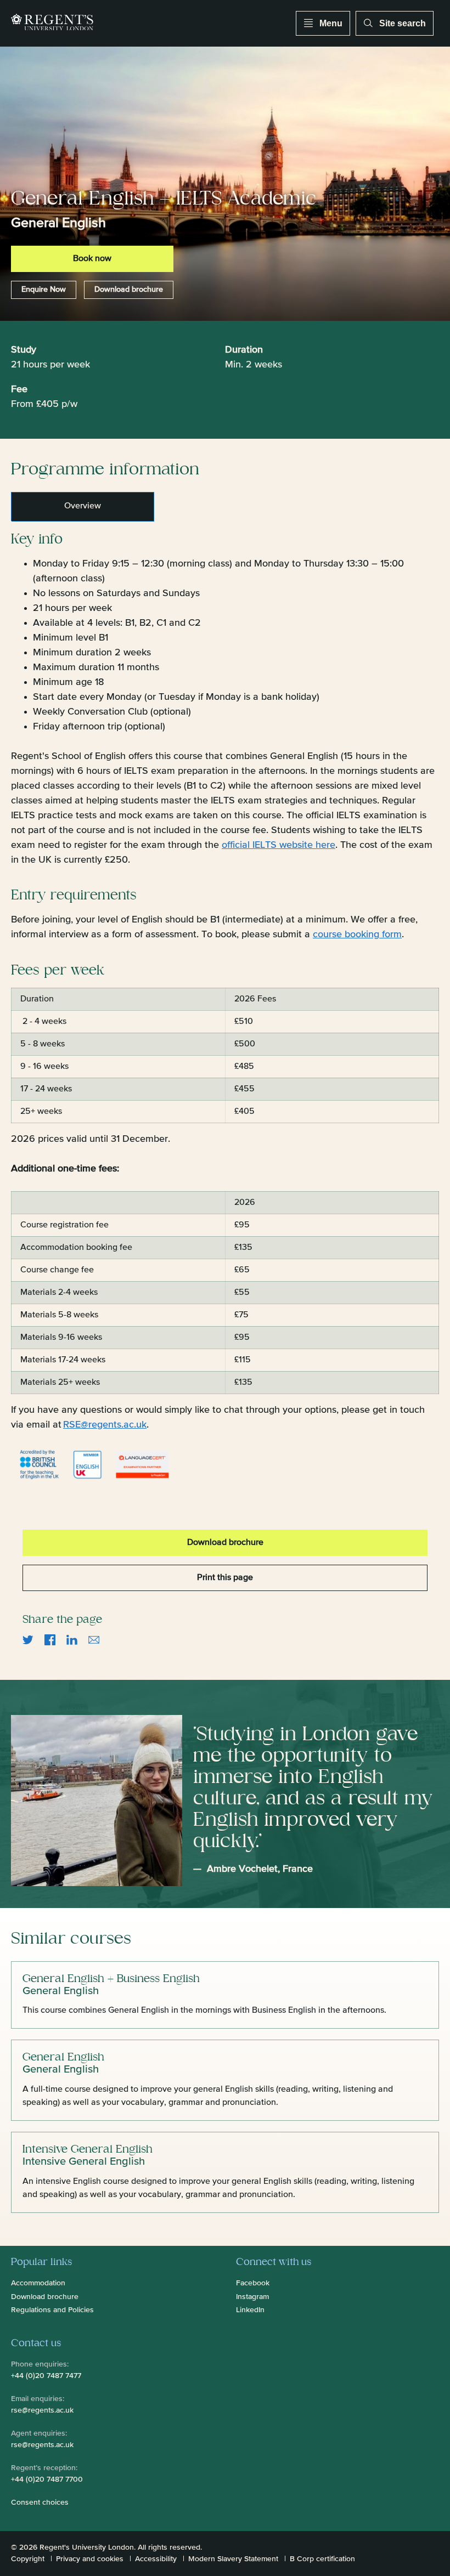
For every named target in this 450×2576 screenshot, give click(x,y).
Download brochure (129, 290)
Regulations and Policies (52, 2310)
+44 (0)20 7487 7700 (47, 2479)
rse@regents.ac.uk (42, 2410)
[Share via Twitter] (28, 1640)
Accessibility (156, 2559)
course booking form (357, 935)
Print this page (225, 1578)
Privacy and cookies (90, 2559)
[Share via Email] (94, 1640)
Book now (92, 259)
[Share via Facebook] (50, 1640)
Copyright (28, 2559)
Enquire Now (44, 290)
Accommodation (38, 2283)
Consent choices (40, 2503)
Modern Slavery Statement (233, 2559)
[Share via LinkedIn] (72, 1640)
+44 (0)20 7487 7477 (46, 2376)
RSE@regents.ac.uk (105, 1425)
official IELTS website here (279, 845)
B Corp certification (322, 2559)
